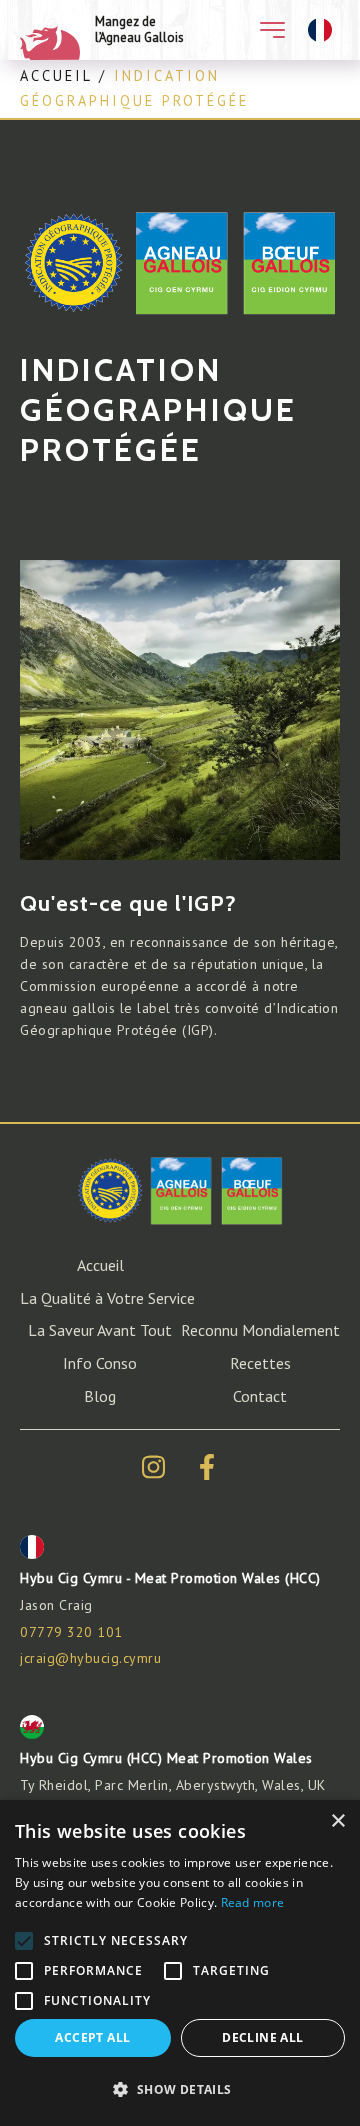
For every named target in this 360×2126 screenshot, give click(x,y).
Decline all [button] (262, 2037)
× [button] (337, 1821)
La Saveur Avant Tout (100, 1330)
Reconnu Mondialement (260, 1330)
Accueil (56, 75)
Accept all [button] (92, 2037)
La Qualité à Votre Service (107, 1298)
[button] (180, 2090)
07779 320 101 (71, 1632)
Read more (253, 1902)
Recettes (260, 1363)
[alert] (180, 1963)
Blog (100, 1396)
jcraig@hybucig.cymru (90, 1658)
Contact (260, 1396)
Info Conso (100, 1363)
